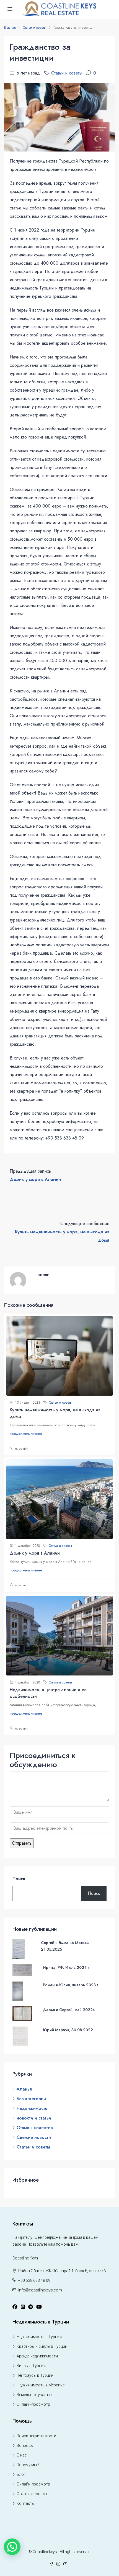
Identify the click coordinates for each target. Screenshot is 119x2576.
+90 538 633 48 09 (34, 2280)
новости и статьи (34, 2118)
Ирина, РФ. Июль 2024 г (66, 1967)
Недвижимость (32, 2108)
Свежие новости (34, 2137)
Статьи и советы (35, 28)
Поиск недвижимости (36, 2436)
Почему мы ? (28, 2465)
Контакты (26, 2503)
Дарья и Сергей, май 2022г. (69, 2010)
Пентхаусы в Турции (35, 2375)
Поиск (19, 1879)
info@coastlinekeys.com (40, 2290)
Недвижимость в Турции (39, 2337)
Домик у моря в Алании (35, 1553)
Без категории (31, 2099)
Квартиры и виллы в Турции (42, 2346)
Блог (21, 2474)
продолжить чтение (26, 1434)
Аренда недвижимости (37, 2356)
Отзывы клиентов (35, 2128)
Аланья (24, 2089)
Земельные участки (35, 2395)
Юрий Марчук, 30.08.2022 (68, 2030)
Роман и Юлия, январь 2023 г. (71, 1985)
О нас (22, 2455)
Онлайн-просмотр (33, 2404)
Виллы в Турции (31, 2366)
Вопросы (25, 2445)
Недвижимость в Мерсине (41, 2385)
